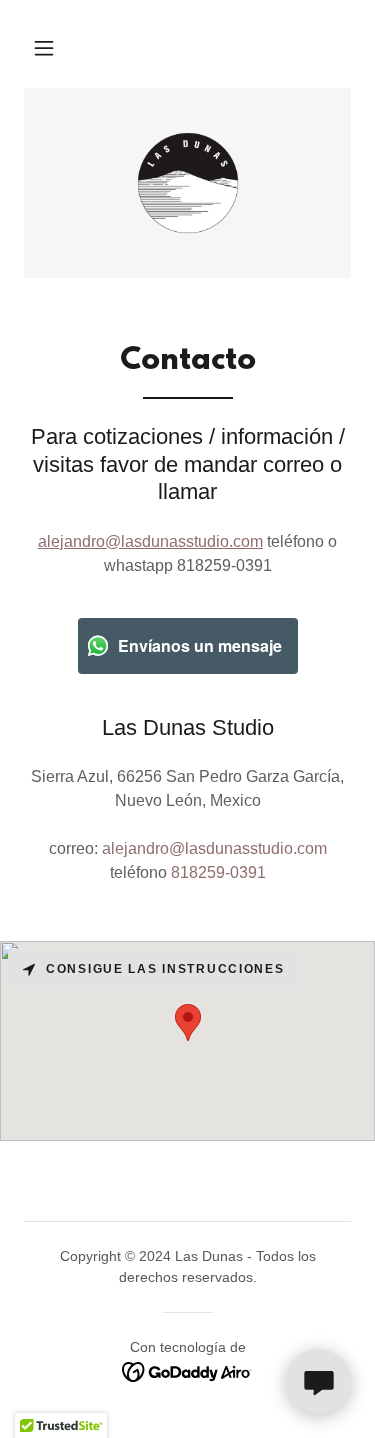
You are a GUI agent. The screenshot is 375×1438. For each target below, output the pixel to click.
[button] (44, 48)
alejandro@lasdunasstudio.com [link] (214, 848)
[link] (188, 183)
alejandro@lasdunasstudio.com (150, 541)
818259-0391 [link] (218, 872)
